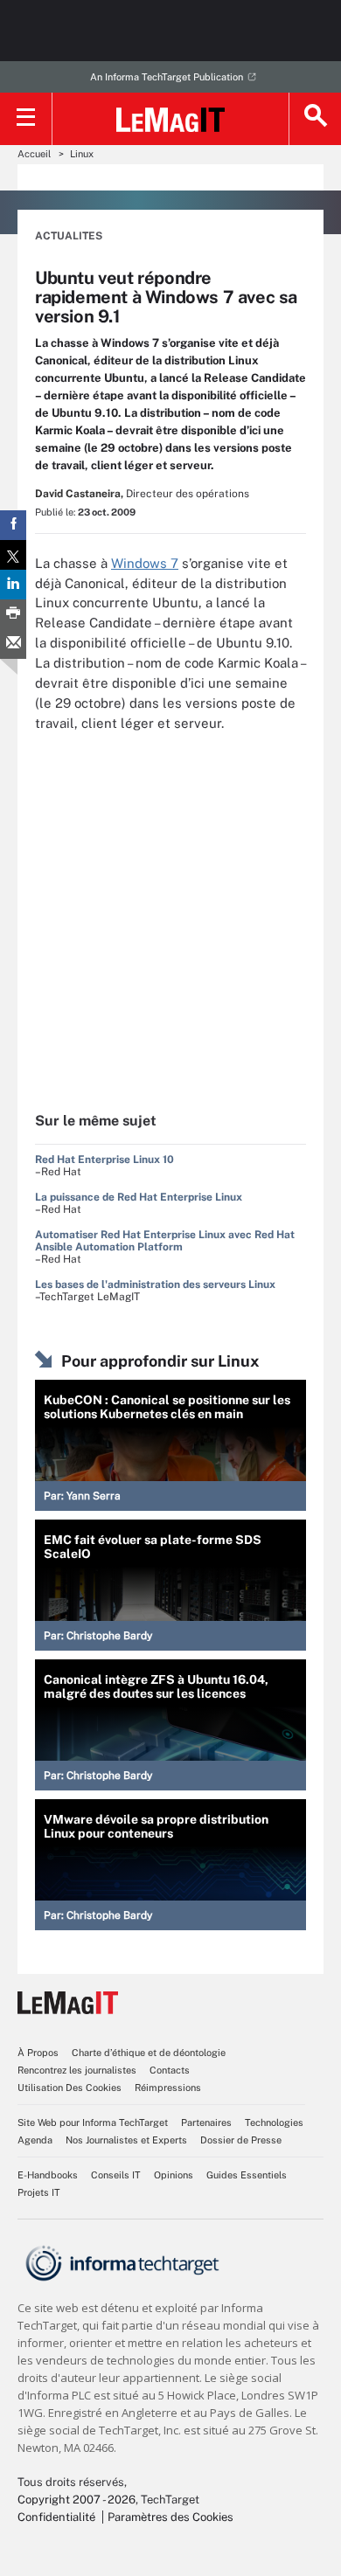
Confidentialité (56, 2517)
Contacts (170, 2070)
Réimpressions (168, 2088)
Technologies (274, 2122)
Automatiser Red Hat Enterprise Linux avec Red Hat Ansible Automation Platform (165, 1241)
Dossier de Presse (241, 2140)
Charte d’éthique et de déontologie (149, 2053)
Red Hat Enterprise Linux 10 (104, 1160)
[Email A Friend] (13, 644)
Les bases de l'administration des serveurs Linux (155, 1285)
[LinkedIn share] (13, 585)
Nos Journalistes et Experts (126, 2140)
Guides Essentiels (247, 2175)
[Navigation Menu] (26, 119)
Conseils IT (116, 2175)
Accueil (34, 154)
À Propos (38, 2053)
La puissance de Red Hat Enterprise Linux (139, 1197)
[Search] (315, 119)
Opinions (174, 2175)
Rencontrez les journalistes (77, 2070)
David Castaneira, (79, 494)
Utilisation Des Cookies (70, 2088)
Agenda (35, 2140)
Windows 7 (145, 563)
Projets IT (39, 2192)
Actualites (69, 236)
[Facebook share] (13, 525)
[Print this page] (13, 614)
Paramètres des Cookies (170, 2517)
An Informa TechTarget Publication (167, 77)
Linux (82, 154)
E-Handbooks (48, 2175)
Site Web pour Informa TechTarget (93, 2122)
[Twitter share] (13, 555)
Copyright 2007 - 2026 (77, 2500)
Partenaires (206, 2122)
